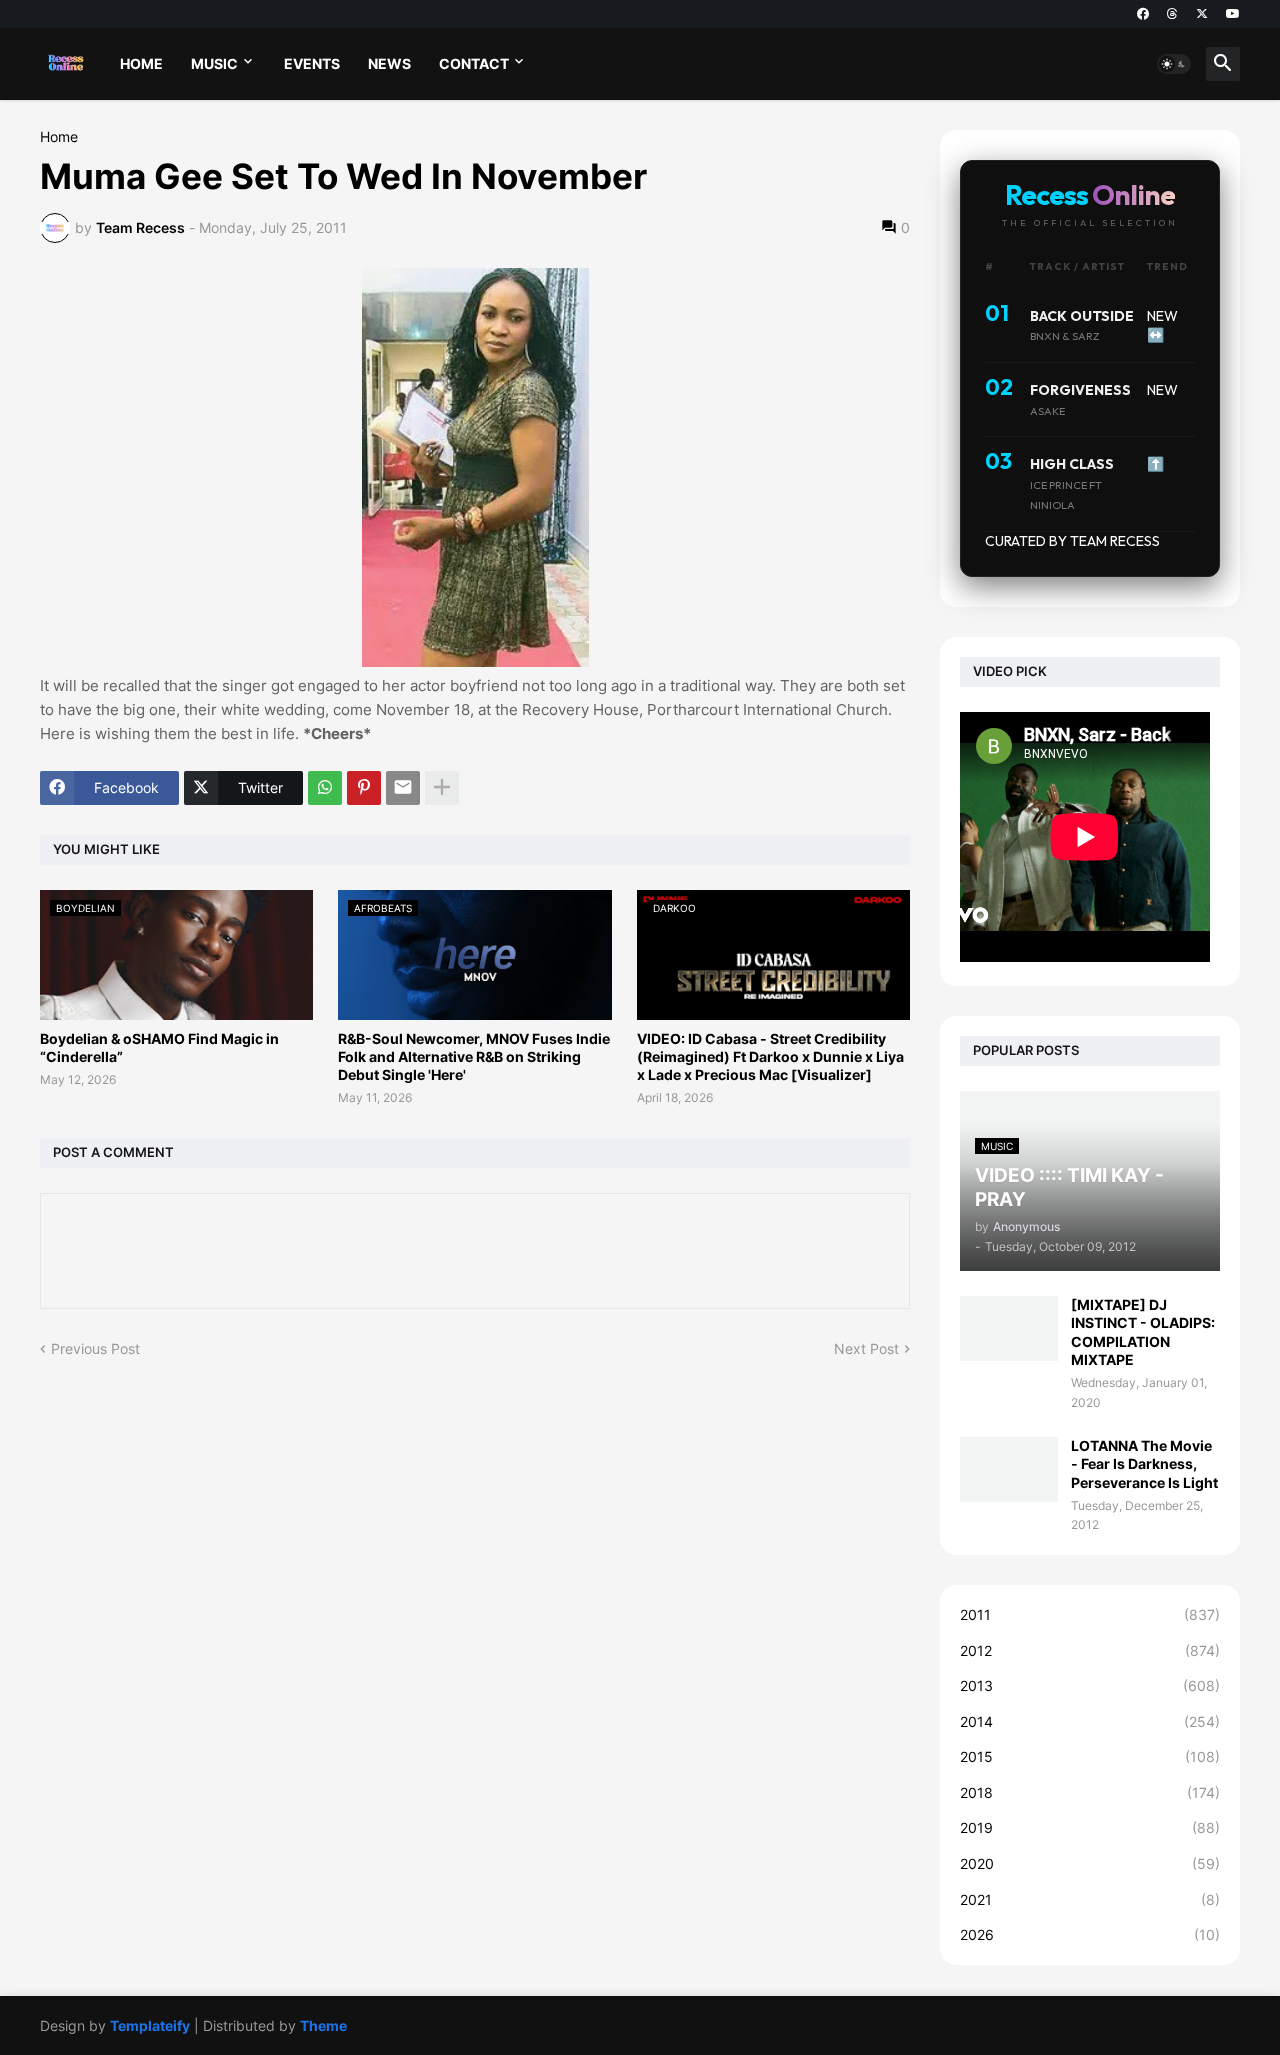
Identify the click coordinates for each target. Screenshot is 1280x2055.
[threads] (1172, 14)
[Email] (403, 788)
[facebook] (1143, 14)
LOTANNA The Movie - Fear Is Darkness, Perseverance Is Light (1144, 1463)
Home (59, 137)
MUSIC (214, 63)
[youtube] (1233, 14)
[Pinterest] (364, 788)
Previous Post (95, 1348)
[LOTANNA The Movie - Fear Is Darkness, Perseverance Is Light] (1009, 1469)
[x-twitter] (1202, 14)
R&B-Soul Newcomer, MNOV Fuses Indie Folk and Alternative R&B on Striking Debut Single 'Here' (474, 1056)
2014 (1090, 1721)
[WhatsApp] (325, 788)
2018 (1090, 1792)
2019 (1090, 1827)
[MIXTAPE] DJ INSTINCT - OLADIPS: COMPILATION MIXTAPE (1143, 1332)
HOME (141, 63)
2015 (1090, 1756)
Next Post (866, 1348)
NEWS (389, 63)
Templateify (150, 2025)
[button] (1174, 64)
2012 (1090, 1650)
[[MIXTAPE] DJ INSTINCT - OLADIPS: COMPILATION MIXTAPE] (1009, 1328)
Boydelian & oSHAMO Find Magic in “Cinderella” (159, 1047)
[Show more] (442, 788)
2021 (1090, 1899)
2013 (1090, 1685)
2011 (1090, 1614)
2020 (1090, 1863)
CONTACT (474, 63)
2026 (1090, 1934)
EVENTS (312, 63)
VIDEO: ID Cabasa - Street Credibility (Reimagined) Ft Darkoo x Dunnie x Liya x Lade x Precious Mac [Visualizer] (770, 1056)
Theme (323, 2025)
